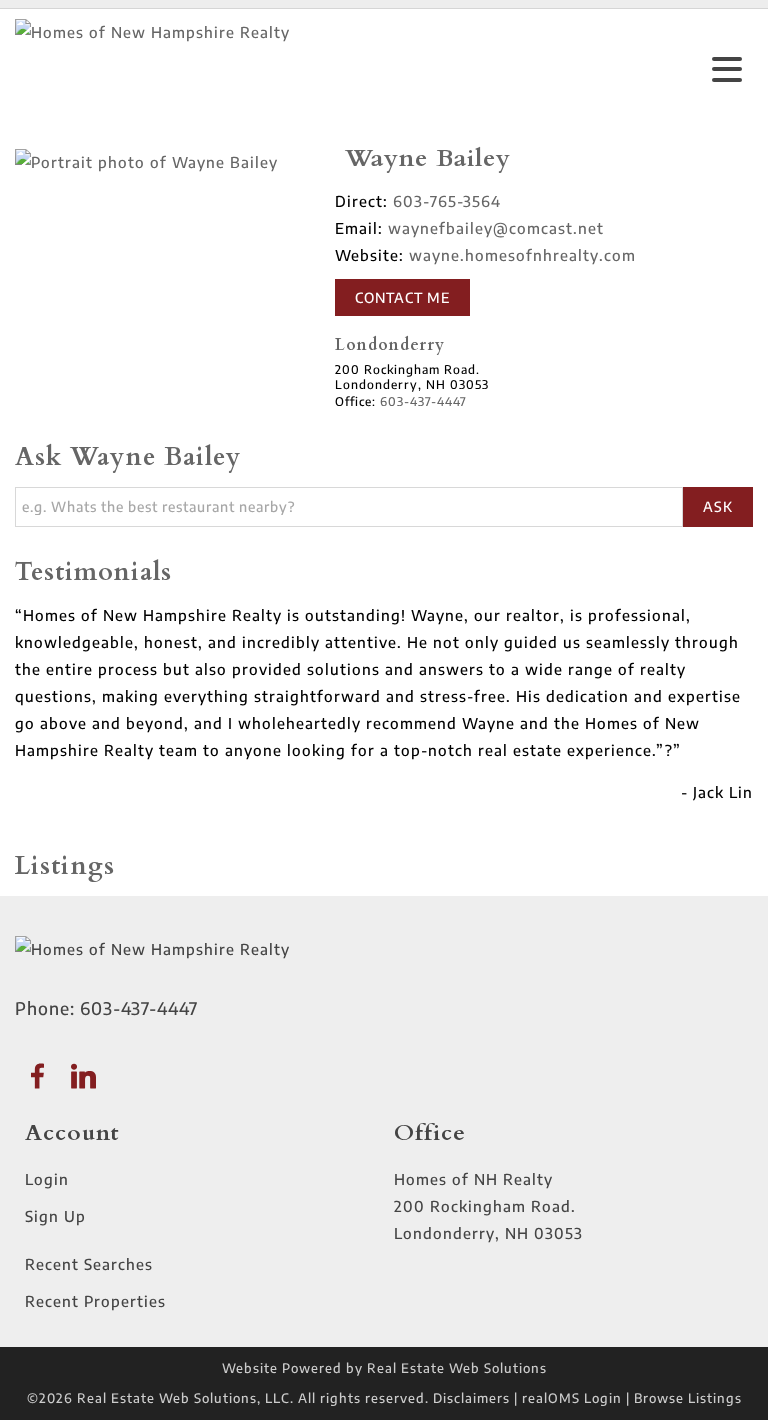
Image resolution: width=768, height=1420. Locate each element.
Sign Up (55, 1216)
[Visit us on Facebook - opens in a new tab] (38, 1077)
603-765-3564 (447, 201)
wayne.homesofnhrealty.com (522, 255)
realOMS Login (572, 1398)
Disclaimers (471, 1398)
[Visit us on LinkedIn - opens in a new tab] (84, 1077)
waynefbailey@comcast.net (496, 228)
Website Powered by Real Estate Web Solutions (384, 1368)
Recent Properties (95, 1301)
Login (47, 1179)
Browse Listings (688, 1398)
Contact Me (402, 297)
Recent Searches (89, 1264)
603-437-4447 (139, 1008)
